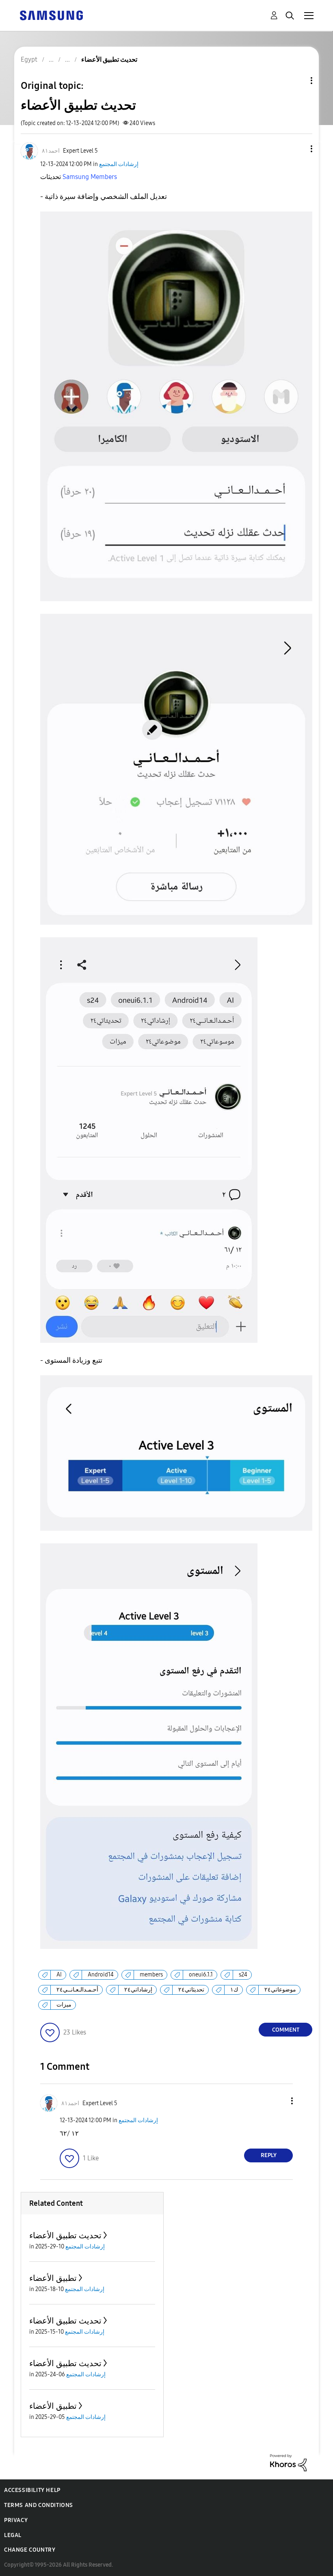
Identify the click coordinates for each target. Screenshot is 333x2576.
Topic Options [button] (298, 81)
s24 (243, 1975)
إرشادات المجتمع (119, 164)
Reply (269, 2155)
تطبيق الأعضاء (53, 2278)
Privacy (16, 2520)
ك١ (234, 1990)
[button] (298, 149)
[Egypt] (51, 15)
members (151, 1975)
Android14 (101, 1975)
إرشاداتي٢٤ (138, 1990)
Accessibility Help (32, 2490)
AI (59, 1975)
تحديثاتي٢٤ (191, 1990)
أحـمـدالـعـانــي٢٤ (77, 1990)
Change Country (30, 2550)
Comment (286, 2030)
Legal (13, 2535)
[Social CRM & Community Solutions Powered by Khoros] (288, 2462)
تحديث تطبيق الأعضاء (65, 2235)
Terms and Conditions (39, 2505)
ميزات (64, 2005)
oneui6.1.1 (201, 1975)
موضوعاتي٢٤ (280, 1990)
